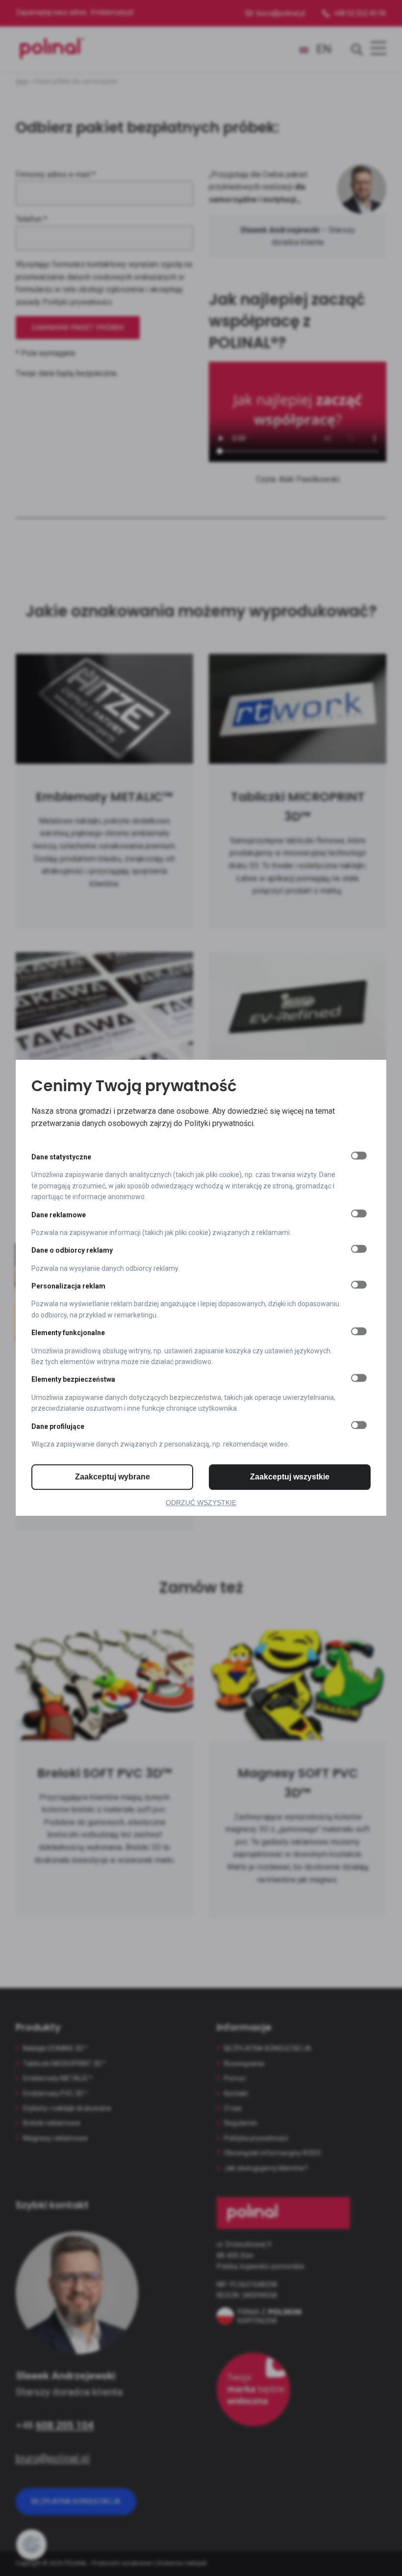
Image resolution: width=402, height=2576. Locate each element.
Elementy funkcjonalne (68, 1333)
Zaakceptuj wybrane (113, 1477)
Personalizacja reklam (68, 1286)
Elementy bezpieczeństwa (73, 1380)
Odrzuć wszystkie (201, 1503)
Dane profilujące (58, 1426)
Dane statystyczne (61, 1157)
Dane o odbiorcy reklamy (72, 1251)
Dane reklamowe (59, 1215)
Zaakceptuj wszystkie (290, 1477)
